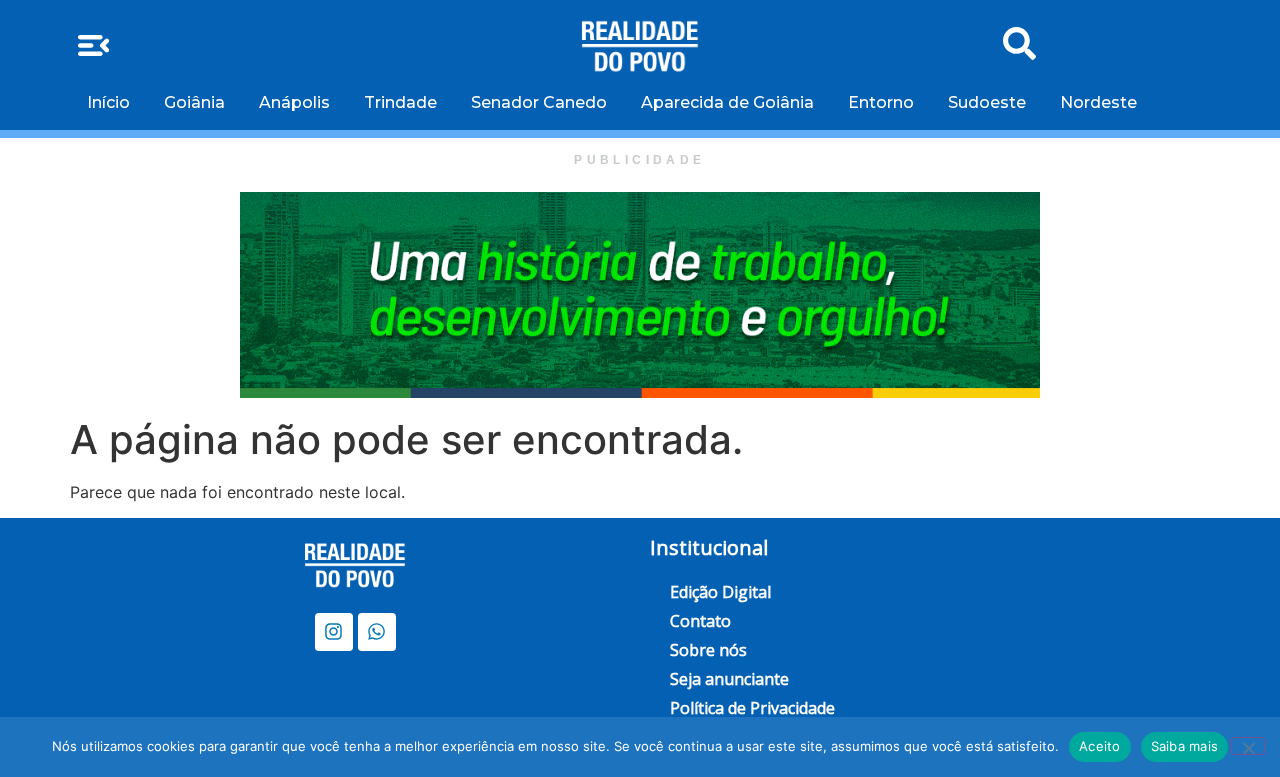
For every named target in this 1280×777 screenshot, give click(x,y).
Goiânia (194, 102)
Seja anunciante (729, 679)
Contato (700, 621)
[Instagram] (334, 632)
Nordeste (1098, 102)
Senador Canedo (539, 102)
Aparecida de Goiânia (727, 102)
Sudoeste (987, 102)
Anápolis (294, 102)
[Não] (1248, 746)
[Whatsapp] (377, 632)
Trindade (400, 102)
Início (108, 102)
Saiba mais (1185, 746)
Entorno (881, 102)
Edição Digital (720, 592)
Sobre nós (708, 650)
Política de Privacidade (752, 708)
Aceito (1100, 746)
